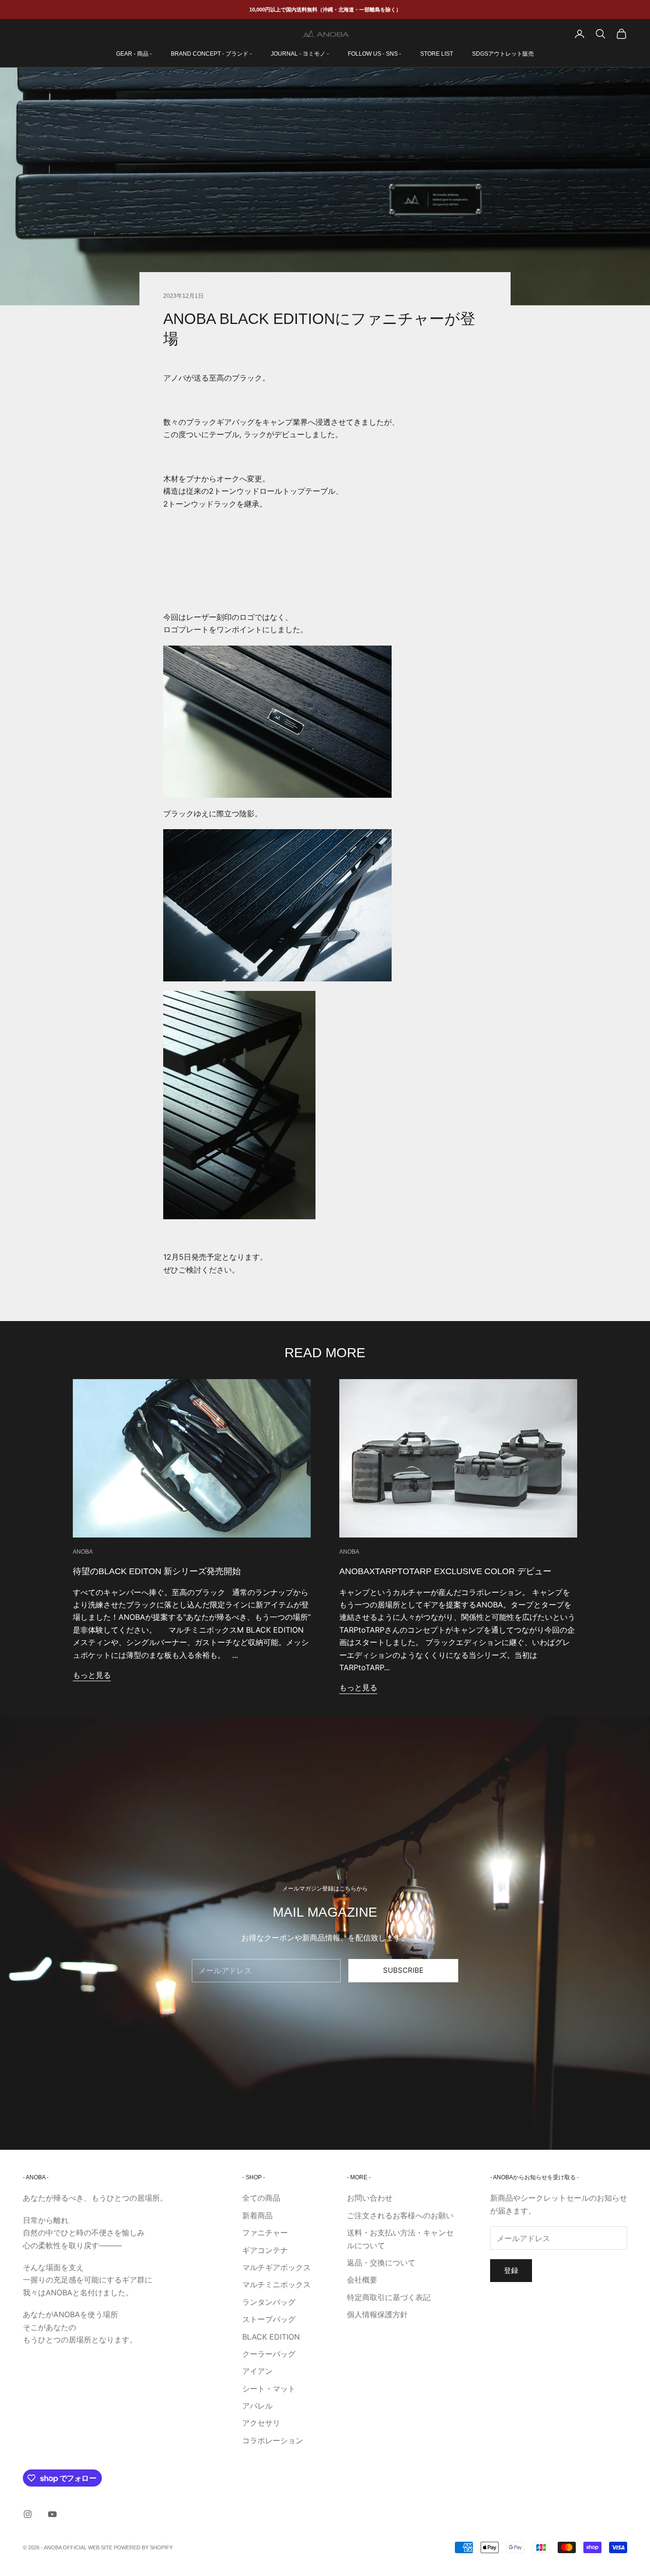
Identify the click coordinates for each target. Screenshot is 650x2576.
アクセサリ (261, 2423)
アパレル (257, 2406)
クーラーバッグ (269, 2354)
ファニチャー (265, 2233)
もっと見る (92, 1675)
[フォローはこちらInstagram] (28, 2514)
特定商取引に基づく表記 (389, 2297)
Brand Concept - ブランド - (211, 54)
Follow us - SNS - (374, 54)
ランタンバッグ (269, 2302)
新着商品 (257, 2215)
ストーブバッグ (269, 2319)
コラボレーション (273, 2440)
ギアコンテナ (265, 2250)
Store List (437, 54)
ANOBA (83, 1552)
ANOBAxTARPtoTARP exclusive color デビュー (445, 1571)
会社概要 (362, 2280)
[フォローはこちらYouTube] (52, 2514)
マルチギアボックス (276, 2267)
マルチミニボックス (276, 2284)
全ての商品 (261, 2198)
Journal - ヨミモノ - (300, 54)
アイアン (257, 2371)
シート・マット (269, 2389)
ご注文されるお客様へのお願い (400, 2215)
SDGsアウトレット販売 (503, 54)
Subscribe (403, 1970)
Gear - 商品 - (134, 54)
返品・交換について (381, 2263)
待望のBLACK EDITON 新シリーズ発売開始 (157, 1571)
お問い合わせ (370, 2198)
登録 (511, 2270)
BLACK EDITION (271, 2337)
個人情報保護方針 (377, 2314)
